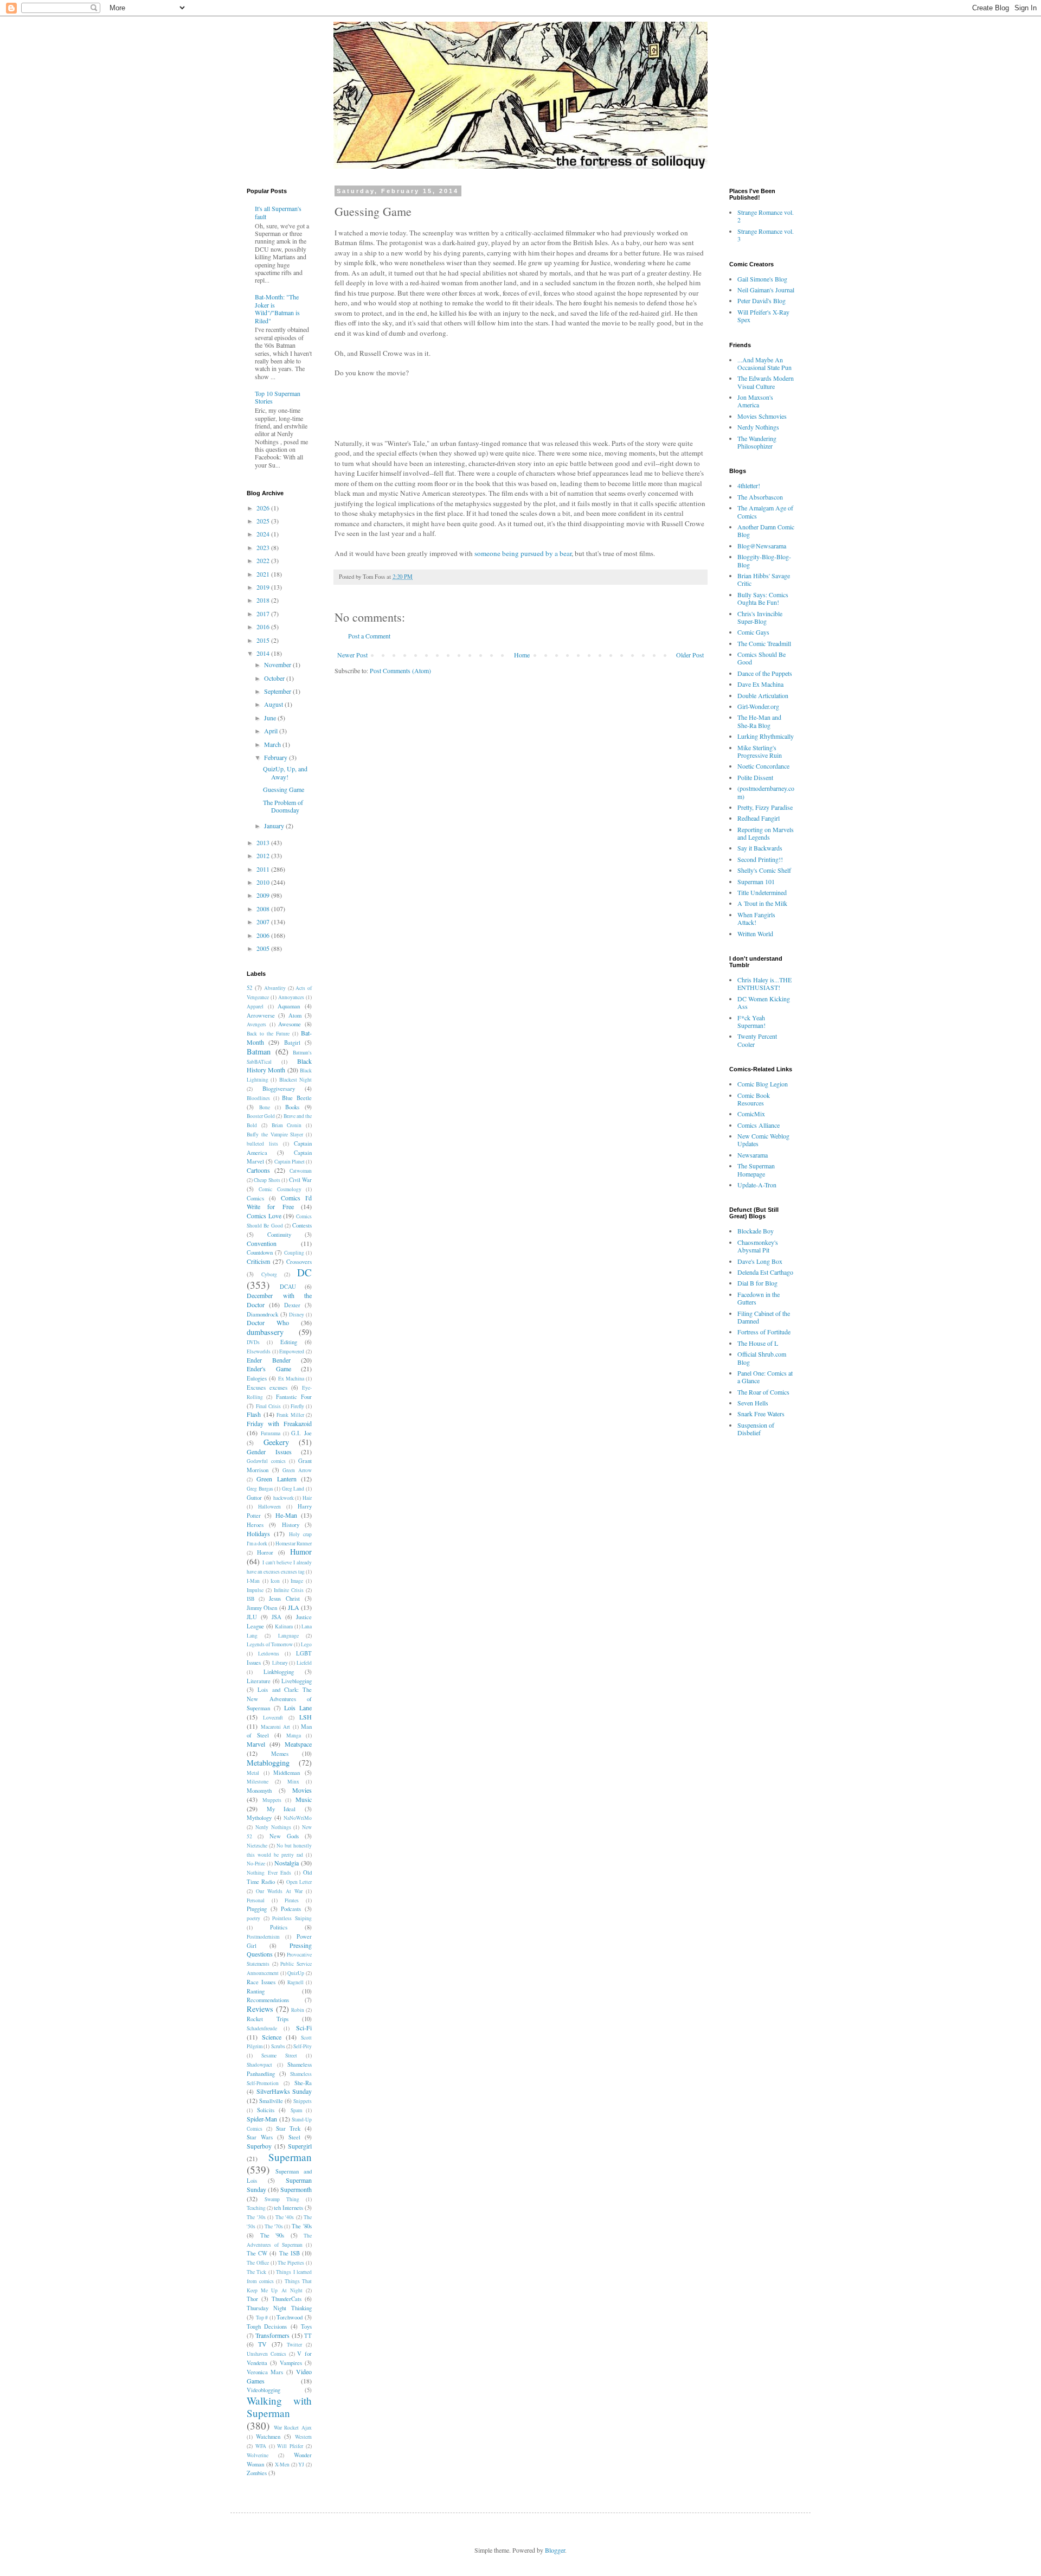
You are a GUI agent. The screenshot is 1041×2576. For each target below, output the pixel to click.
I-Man (253, 1581)
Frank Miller (290, 1415)
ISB (250, 1599)
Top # (262, 2318)
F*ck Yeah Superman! (751, 1021)
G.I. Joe (301, 1433)
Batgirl (292, 1043)
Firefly (297, 1406)
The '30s (256, 2217)
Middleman (287, 1773)
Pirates (292, 1900)
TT (308, 2336)
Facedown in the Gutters (759, 1298)
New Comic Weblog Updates (763, 1140)
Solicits (266, 2110)
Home (522, 655)
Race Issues (261, 1982)
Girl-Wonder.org (758, 706)
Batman (259, 1052)
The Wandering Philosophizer (757, 442)
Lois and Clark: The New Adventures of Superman (279, 1699)
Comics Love (264, 1216)
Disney (297, 1315)
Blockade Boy (756, 1231)
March (273, 744)
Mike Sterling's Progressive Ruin (760, 751)
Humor (301, 1552)
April (272, 731)
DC (304, 1272)
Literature (259, 1681)
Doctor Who (268, 1322)
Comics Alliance (759, 1125)
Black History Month (279, 1066)
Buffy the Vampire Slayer (275, 1134)
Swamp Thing (282, 2199)
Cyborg (269, 1274)
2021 (264, 574)
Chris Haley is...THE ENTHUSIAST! (764, 983)
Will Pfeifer (290, 2446)
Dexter (292, 1305)
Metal (253, 1773)
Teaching (256, 2208)
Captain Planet (290, 1162)
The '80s (302, 2226)
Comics (255, 1198)
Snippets (303, 2101)
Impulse (255, 1590)
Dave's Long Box (760, 1261)
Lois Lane (298, 1708)
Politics (279, 1927)
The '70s (274, 2226)
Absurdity (275, 988)
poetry (253, 1918)
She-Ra (303, 2083)
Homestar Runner (294, 1543)
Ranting (256, 1991)
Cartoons (258, 1170)
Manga (294, 1736)
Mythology (259, 1818)
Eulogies (257, 1378)
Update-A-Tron (757, 1185)
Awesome (290, 1024)
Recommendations (268, 2000)
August (274, 704)
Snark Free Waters (761, 1414)
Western (303, 2437)
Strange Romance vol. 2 (766, 216)
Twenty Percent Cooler (757, 1040)
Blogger (555, 2550)
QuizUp (296, 1973)
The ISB (290, 2253)
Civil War (300, 1180)
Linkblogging (279, 1672)
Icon (275, 1581)
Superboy (259, 2146)
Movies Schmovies (762, 416)
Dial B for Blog (757, 1283)
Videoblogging (264, 2390)
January (275, 826)
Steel (294, 2137)
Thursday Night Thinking (279, 2308)
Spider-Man (262, 2119)
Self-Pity (303, 2046)
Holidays (258, 1533)
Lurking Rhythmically (766, 736)
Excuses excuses (267, 1388)
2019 (264, 587)
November (278, 664)
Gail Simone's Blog (762, 279)
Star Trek (288, 2128)
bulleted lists (262, 1144)
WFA (261, 2446)
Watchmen (268, 2437)
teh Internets (288, 2208)
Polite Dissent (755, 777)
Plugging (257, 1909)
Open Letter (299, 1882)
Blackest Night (295, 1080)
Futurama (271, 1433)
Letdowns (269, 1654)
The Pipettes (291, 2263)
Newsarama (753, 1155)
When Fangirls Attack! (756, 918)
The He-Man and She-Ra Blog (759, 721)
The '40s (285, 2217)
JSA (277, 1617)
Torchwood (290, 2317)
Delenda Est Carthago (765, 1272)
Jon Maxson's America (755, 401)
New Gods (284, 1836)
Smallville (271, 2101)
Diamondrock (262, 1314)
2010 (264, 882)
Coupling (294, 1253)
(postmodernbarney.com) (766, 792)
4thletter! (749, 485)
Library (280, 1663)
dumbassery (265, 1332)
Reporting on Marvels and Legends (766, 833)
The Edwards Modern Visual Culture (766, 382)
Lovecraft (273, 1718)
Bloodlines (258, 1098)
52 (249, 988)
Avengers (256, 1024)
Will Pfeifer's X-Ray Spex (763, 316)
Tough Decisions (267, 2326)
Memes (280, 1754)
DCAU (288, 1287)
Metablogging (268, 1763)
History (291, 1525)
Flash (254, 1414)
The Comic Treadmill (764, 643)
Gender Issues (269, 1452)
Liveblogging (297, 1681)
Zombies (257, 2473)
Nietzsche (257, 1846)
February (277, 757)
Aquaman (289, 1006)
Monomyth (259, 1791)
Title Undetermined (762, 892)
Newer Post (352, 655)
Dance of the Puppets (765, 673)
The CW (257, 2253)
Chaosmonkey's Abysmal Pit (758, 1246)
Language (288, 1636)
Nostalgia (287, 1863)
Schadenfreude (262, 2028)
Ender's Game (269, 1369)
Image (297, 1581)
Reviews (260, 2009)
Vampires (291, 2363)
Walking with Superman (279, 2407)
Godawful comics (266, 1461)
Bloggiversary (279, 1089)
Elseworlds (259, 1351)
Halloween (269, 1507)
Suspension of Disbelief (756, 1429)
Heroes (255, 1525)
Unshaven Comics (266, 2354)
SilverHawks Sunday (284, 2091)
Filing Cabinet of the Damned (764, 1317)
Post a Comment (369, 636)
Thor (252, 2299)
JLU (252, 1617)
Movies (302, 1790)
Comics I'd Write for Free (279, 1202)
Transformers (272, 2335)
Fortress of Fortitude (764, 1332)
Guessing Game (284, 789)
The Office (258, 2263)
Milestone (258, 1782)
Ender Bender (269, 1360)
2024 (264, 534)
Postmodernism (263, 1937)
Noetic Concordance (763, 766)
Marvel (256, 1744)
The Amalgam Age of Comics (765, 512)
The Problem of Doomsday (283, 806)
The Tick (256, 2272)
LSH (306, 1717)
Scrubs (278, 2046)
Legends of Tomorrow (270, 1644)
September (278, 691)
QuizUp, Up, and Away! (285, 772)
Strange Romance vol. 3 (766, 235)
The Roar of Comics (763, 1392)
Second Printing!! (760, 859)
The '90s (272, 2235)
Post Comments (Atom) (400, 670)
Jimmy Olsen (262, 1608)
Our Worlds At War (279, 1891)
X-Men (282, 2465)
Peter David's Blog (762, 301)
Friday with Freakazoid (279, 1423)
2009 (264, 895)
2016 (264, 627)
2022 (264, 560)
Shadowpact (259, 2065)
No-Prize (256, 1864)
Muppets (272, 1800)
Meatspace (298, 1744)
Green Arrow (297, 1470)
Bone (265, 1107)
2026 (264, 508)
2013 (264, 842)
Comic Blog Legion (763, 1084)
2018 (264, 600)
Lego (306, 1644)
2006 (264, 935)
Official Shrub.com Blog (762, 1358)
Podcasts (291, 1909)
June (271, 718)
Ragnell (295, 1982)
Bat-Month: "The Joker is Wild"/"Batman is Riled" (277, 308)
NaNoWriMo (298, 1818)
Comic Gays (753, 632)
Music (304, 1799)
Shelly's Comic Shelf (764, 870)
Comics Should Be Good (762, 658)
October (275, 678)
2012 (264, 855)
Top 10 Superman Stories (278, 397)
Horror (265, 1552)
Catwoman (301, 1171)
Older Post (690, 655)
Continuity (279, 1235)
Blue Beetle (297, 1098)
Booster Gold (261, 1116)
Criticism (258, 1261)
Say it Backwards (760, 848)
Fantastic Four (294, 1397)
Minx (293, 1782)
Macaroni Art (276, 1727)
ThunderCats (287, 2299)
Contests (302, 1225)
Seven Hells (753, 1403)
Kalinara (284, 1626)
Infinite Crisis (289, 1590)
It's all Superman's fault (278, 212)
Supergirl (300, 2146)
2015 (264, 640)
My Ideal (281, 1809)
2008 (264, 909)
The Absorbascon (760, 497)
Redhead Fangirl (759, 818)
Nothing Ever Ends (269, 1873)
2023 (264, 547)
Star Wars (260, 2137)
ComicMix (751, 1114)
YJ (301, 2465)
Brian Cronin (287, 1125)
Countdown (260, 1252)
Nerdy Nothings (273, 1827)
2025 (264, 521)
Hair (307, 1498)
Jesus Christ (284, 1599)
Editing (289, 1342)
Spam (296, 2110)
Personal (256, 1900)
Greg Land (293, 1489)
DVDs (253, 1342)
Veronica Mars (265, 2372)
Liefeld (304, 1663)
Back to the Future (268, 1034)
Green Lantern (276, 1479)
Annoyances (291, 997)
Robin (298, 2010)
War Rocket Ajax (293, 2428)
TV (262, 2344)
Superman (290, 2157)
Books (292, 1107)
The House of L (758, 1343)
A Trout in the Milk (762, 903)
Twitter (294, 2345)
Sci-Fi (304, 2028)
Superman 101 (756, 881)
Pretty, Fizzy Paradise (765, 807)
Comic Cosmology (280, 1189)
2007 (264, 922)
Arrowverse (261, 1015)
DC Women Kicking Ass (764, 1002)
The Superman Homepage (756, 1169)
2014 (264, 653)
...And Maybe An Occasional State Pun (764, 363)
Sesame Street (279, 2056)
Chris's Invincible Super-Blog (760, 617)
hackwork (284, 1498)
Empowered (292, 1351)
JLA (294, 1607)
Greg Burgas (260, 1489)
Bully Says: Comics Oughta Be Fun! (763, 598)
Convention (262, 1243)
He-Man (286, 1515)
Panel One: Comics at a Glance (765, 1377)
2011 (264, 869)
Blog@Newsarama (762, 546)
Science (272, 2037)
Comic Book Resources (754, 1099)
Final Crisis (268, 1406)
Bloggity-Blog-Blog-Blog (764, 560)
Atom (295, 1015)
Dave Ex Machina (760, 684)
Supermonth (296, 2189)
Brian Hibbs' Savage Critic (764, 579)
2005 (264, 948)
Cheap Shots (267, 1180)
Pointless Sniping (292, 1918)
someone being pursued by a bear (523, 553)
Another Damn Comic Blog (766, 530)
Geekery (276, 1442)
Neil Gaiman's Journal (766, 290)
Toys (306, 2326)
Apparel (255, 1006)
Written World (755, 934)
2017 (264, 613)
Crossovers (299, 1262)
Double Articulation (763, 695)
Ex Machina (291, 1379)
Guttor (254, 1498)
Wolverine (258, 2455)
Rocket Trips (268, 2019)
